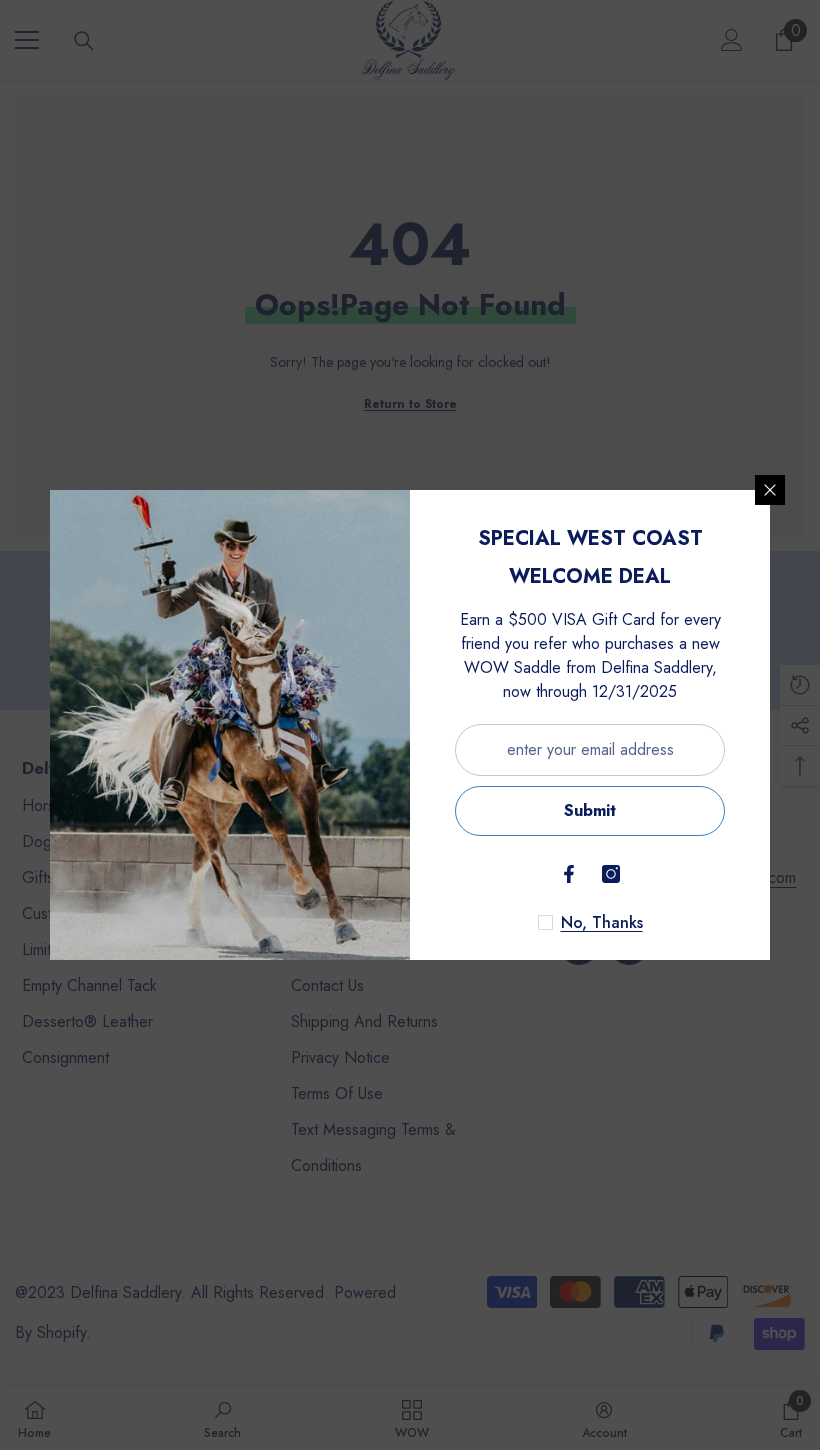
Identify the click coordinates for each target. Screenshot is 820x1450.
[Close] (770, 490)
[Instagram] (611, 874)
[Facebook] (569, 874)
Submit (590, 810)
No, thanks (602, 923)
